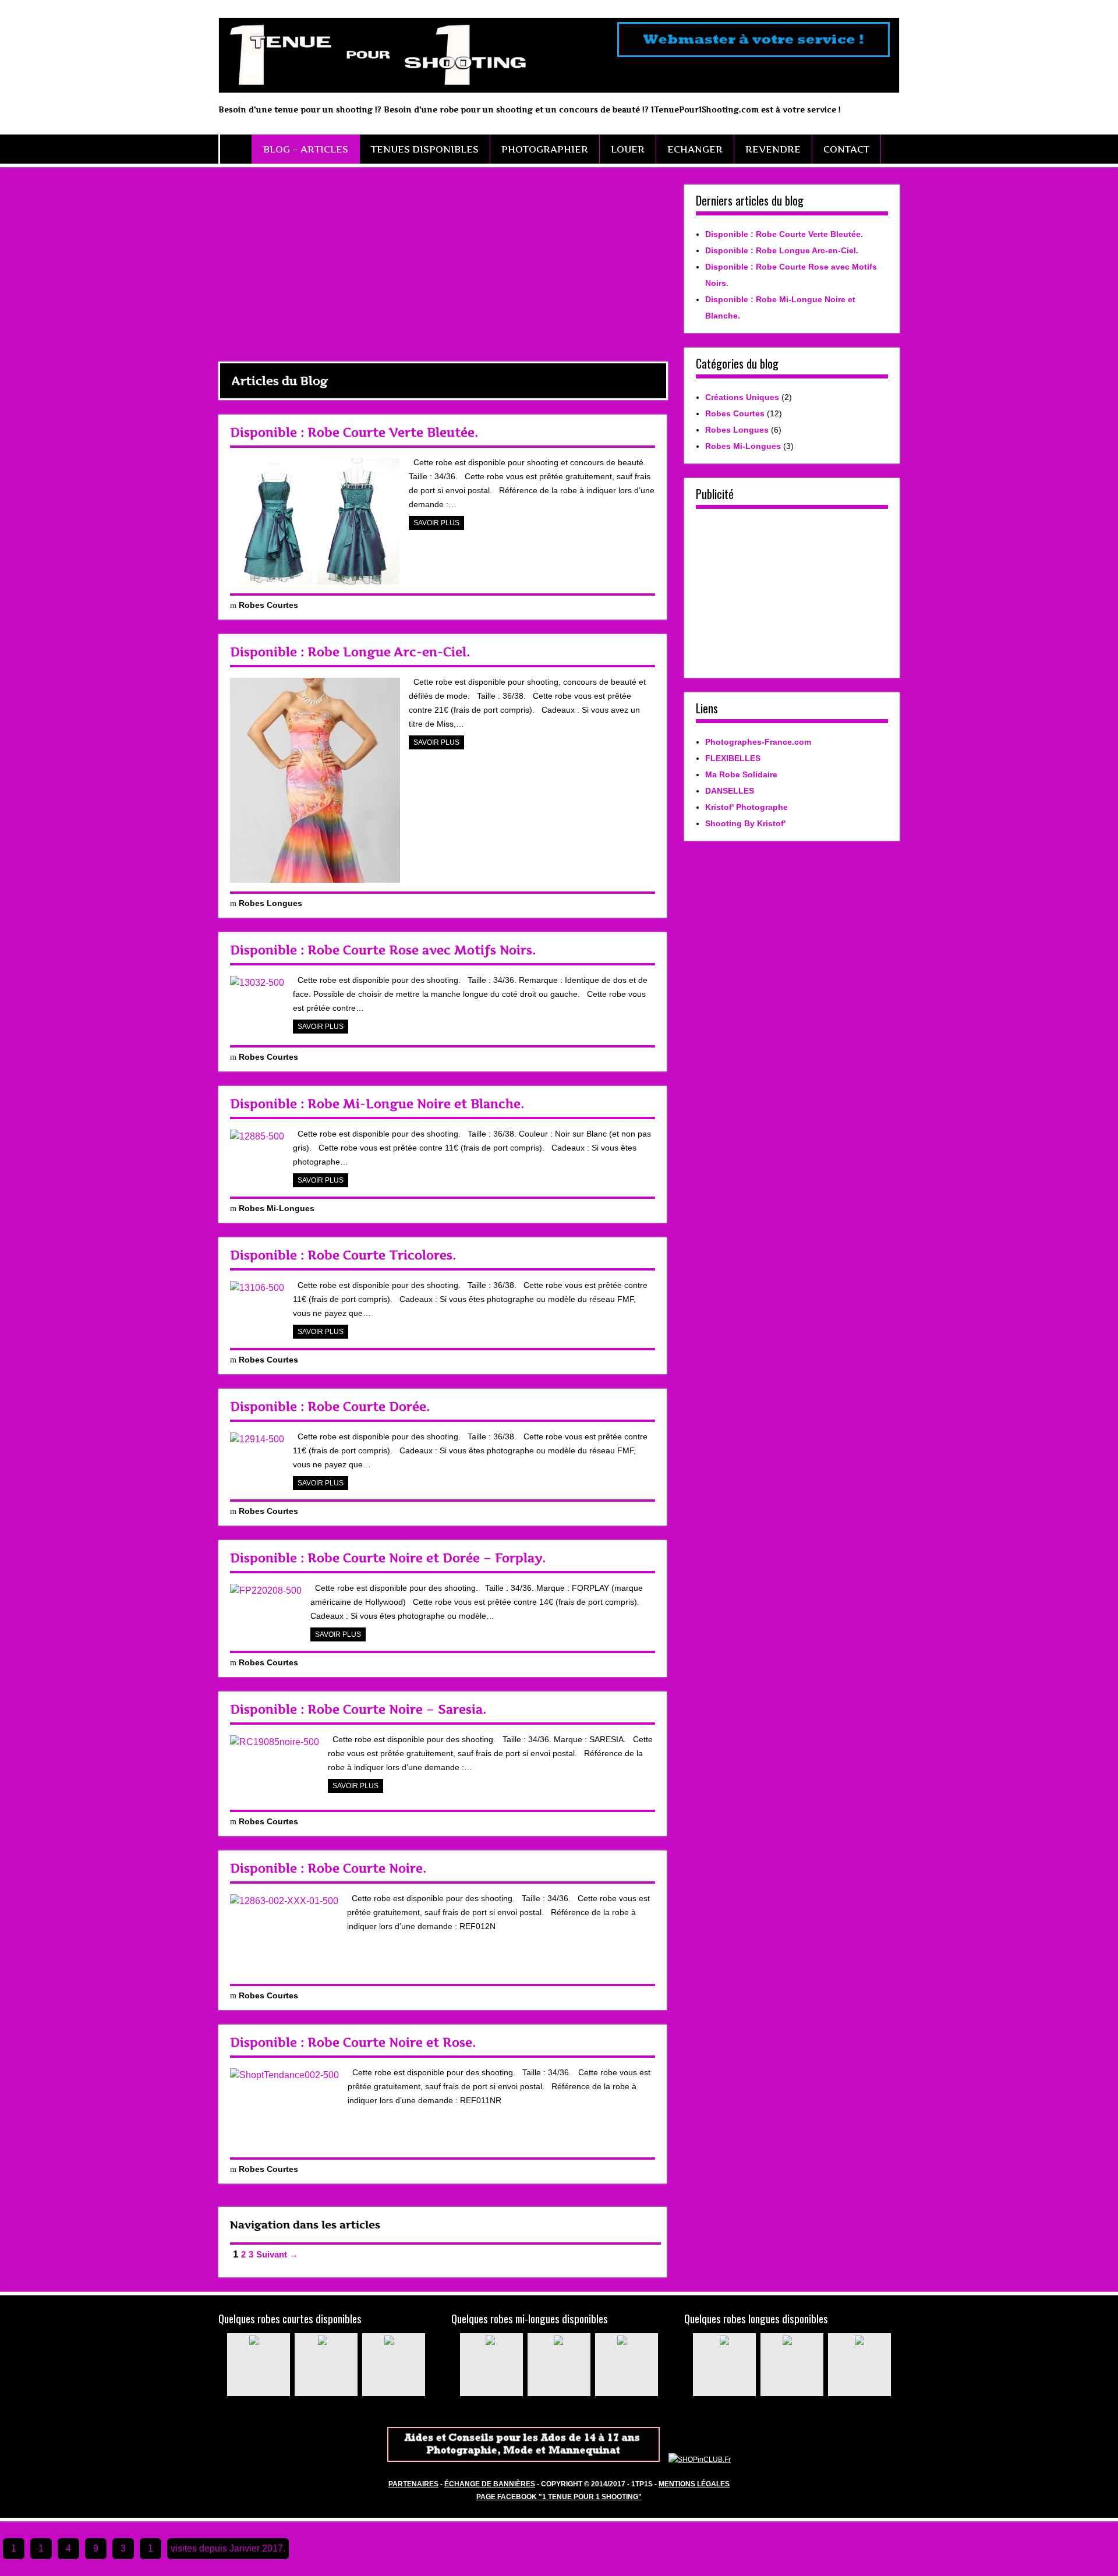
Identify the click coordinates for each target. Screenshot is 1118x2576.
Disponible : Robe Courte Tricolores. (343, 1255)
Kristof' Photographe (746, 807)
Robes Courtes (268, 605)
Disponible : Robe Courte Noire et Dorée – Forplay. (388, 1558)
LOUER (628, 149)
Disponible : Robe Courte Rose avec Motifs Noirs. (383, 950)
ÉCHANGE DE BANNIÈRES (490, 2484)
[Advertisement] (443, 266)
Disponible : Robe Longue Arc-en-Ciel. (350, 652)
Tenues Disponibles (425, 149)
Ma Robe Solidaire (741, 774)
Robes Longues (270, 903)
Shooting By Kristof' (745, 823)
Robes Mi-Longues (277, 1208)
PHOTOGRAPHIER (545, 149)
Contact (846, 149)
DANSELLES (730, 791)
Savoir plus (436, 523)
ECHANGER (695, 149)
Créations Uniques (742, 397)
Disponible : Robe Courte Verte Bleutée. (354, 432)
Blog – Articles (306, 149)
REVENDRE (773, 149)
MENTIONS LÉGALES (694, 2484)
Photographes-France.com (758, 742)
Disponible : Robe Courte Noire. (328, 1868)
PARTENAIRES (413, 2484)
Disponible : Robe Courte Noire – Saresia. (358, 1709)
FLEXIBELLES (733, 758)
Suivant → (277, 2254)
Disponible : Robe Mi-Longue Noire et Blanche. (377, 1104)
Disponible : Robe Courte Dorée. (330, 1406)
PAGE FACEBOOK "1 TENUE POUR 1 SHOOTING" (559, 2497)
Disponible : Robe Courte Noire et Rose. (353, 2042)
